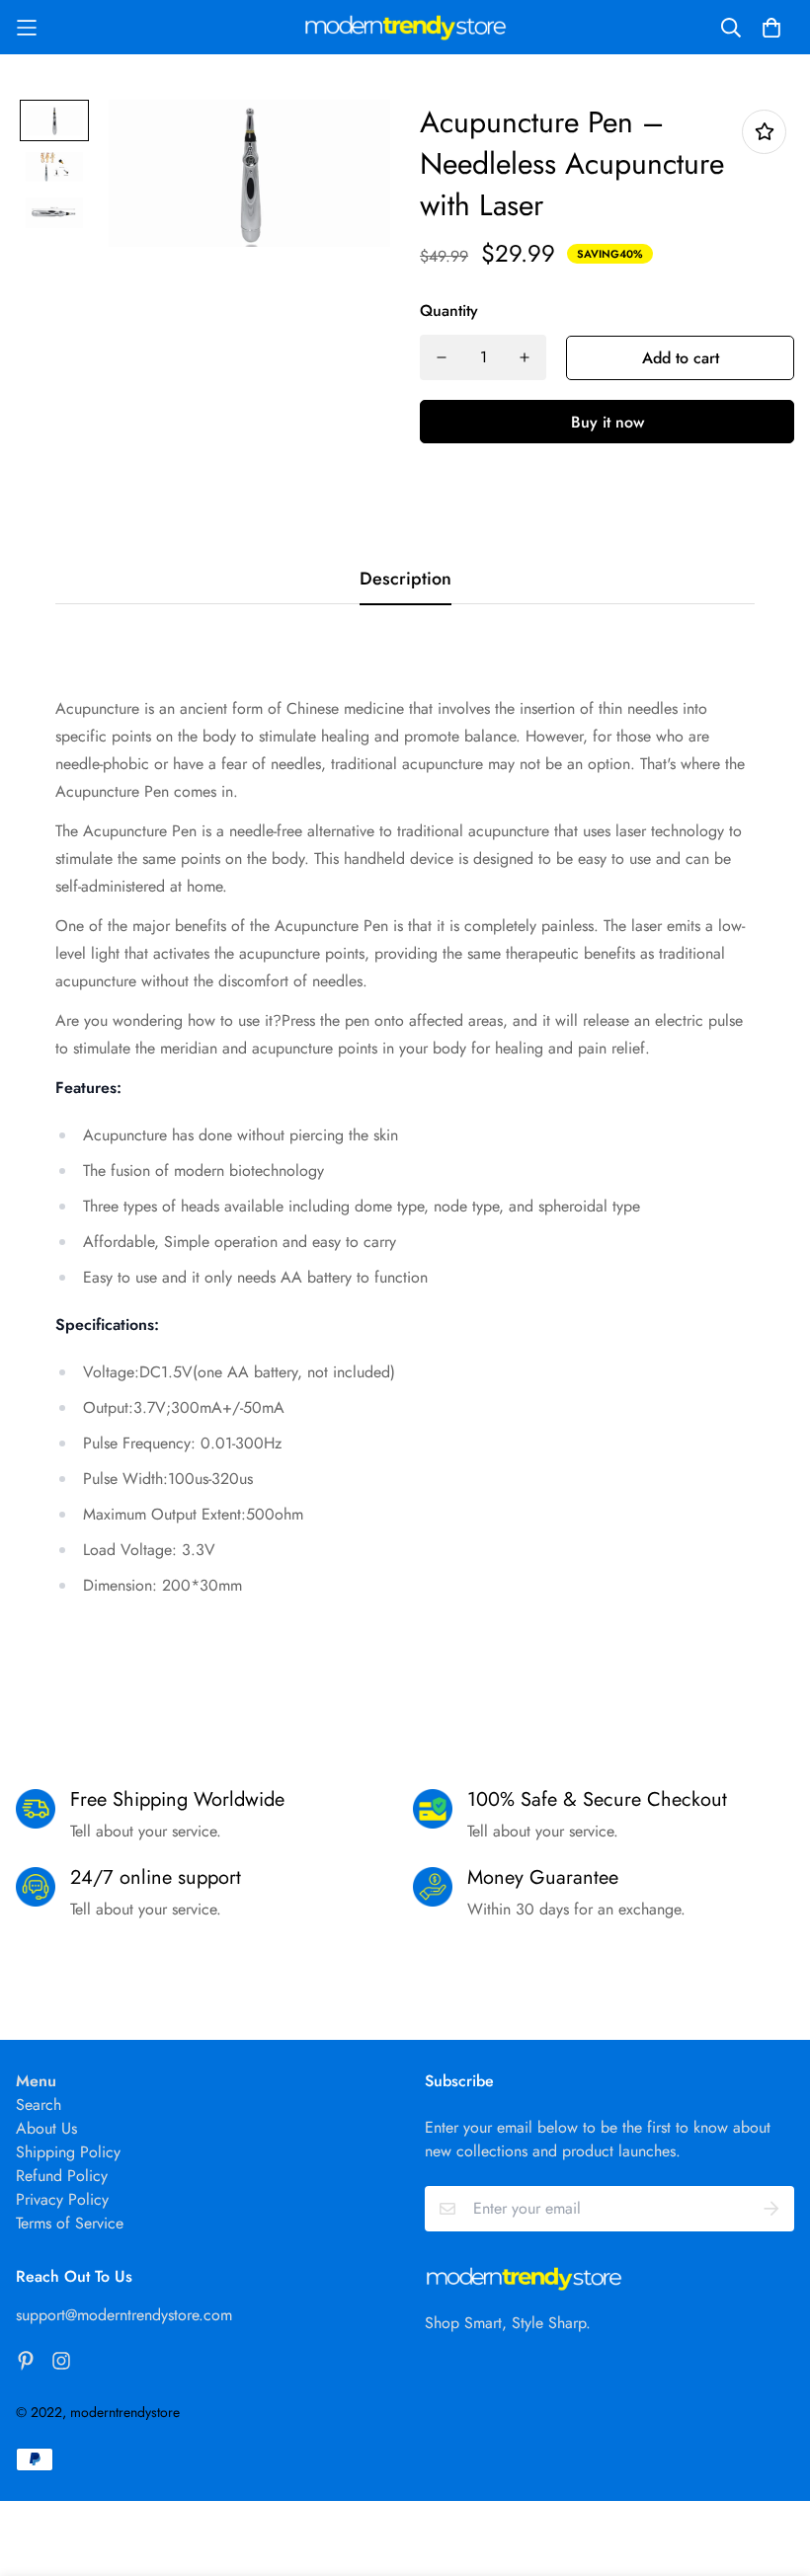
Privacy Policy (62, 2199)
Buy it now (607, 422)
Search (39, 2105)
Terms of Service (70, 2223)
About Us (46, 2128)
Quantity (449, 311)
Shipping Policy (68, 2152)
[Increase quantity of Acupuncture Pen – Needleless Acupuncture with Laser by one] (525, 357)
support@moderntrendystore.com (124, 2315)
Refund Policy (62, 2176)
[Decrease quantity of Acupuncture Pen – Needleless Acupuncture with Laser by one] (442, 357)
